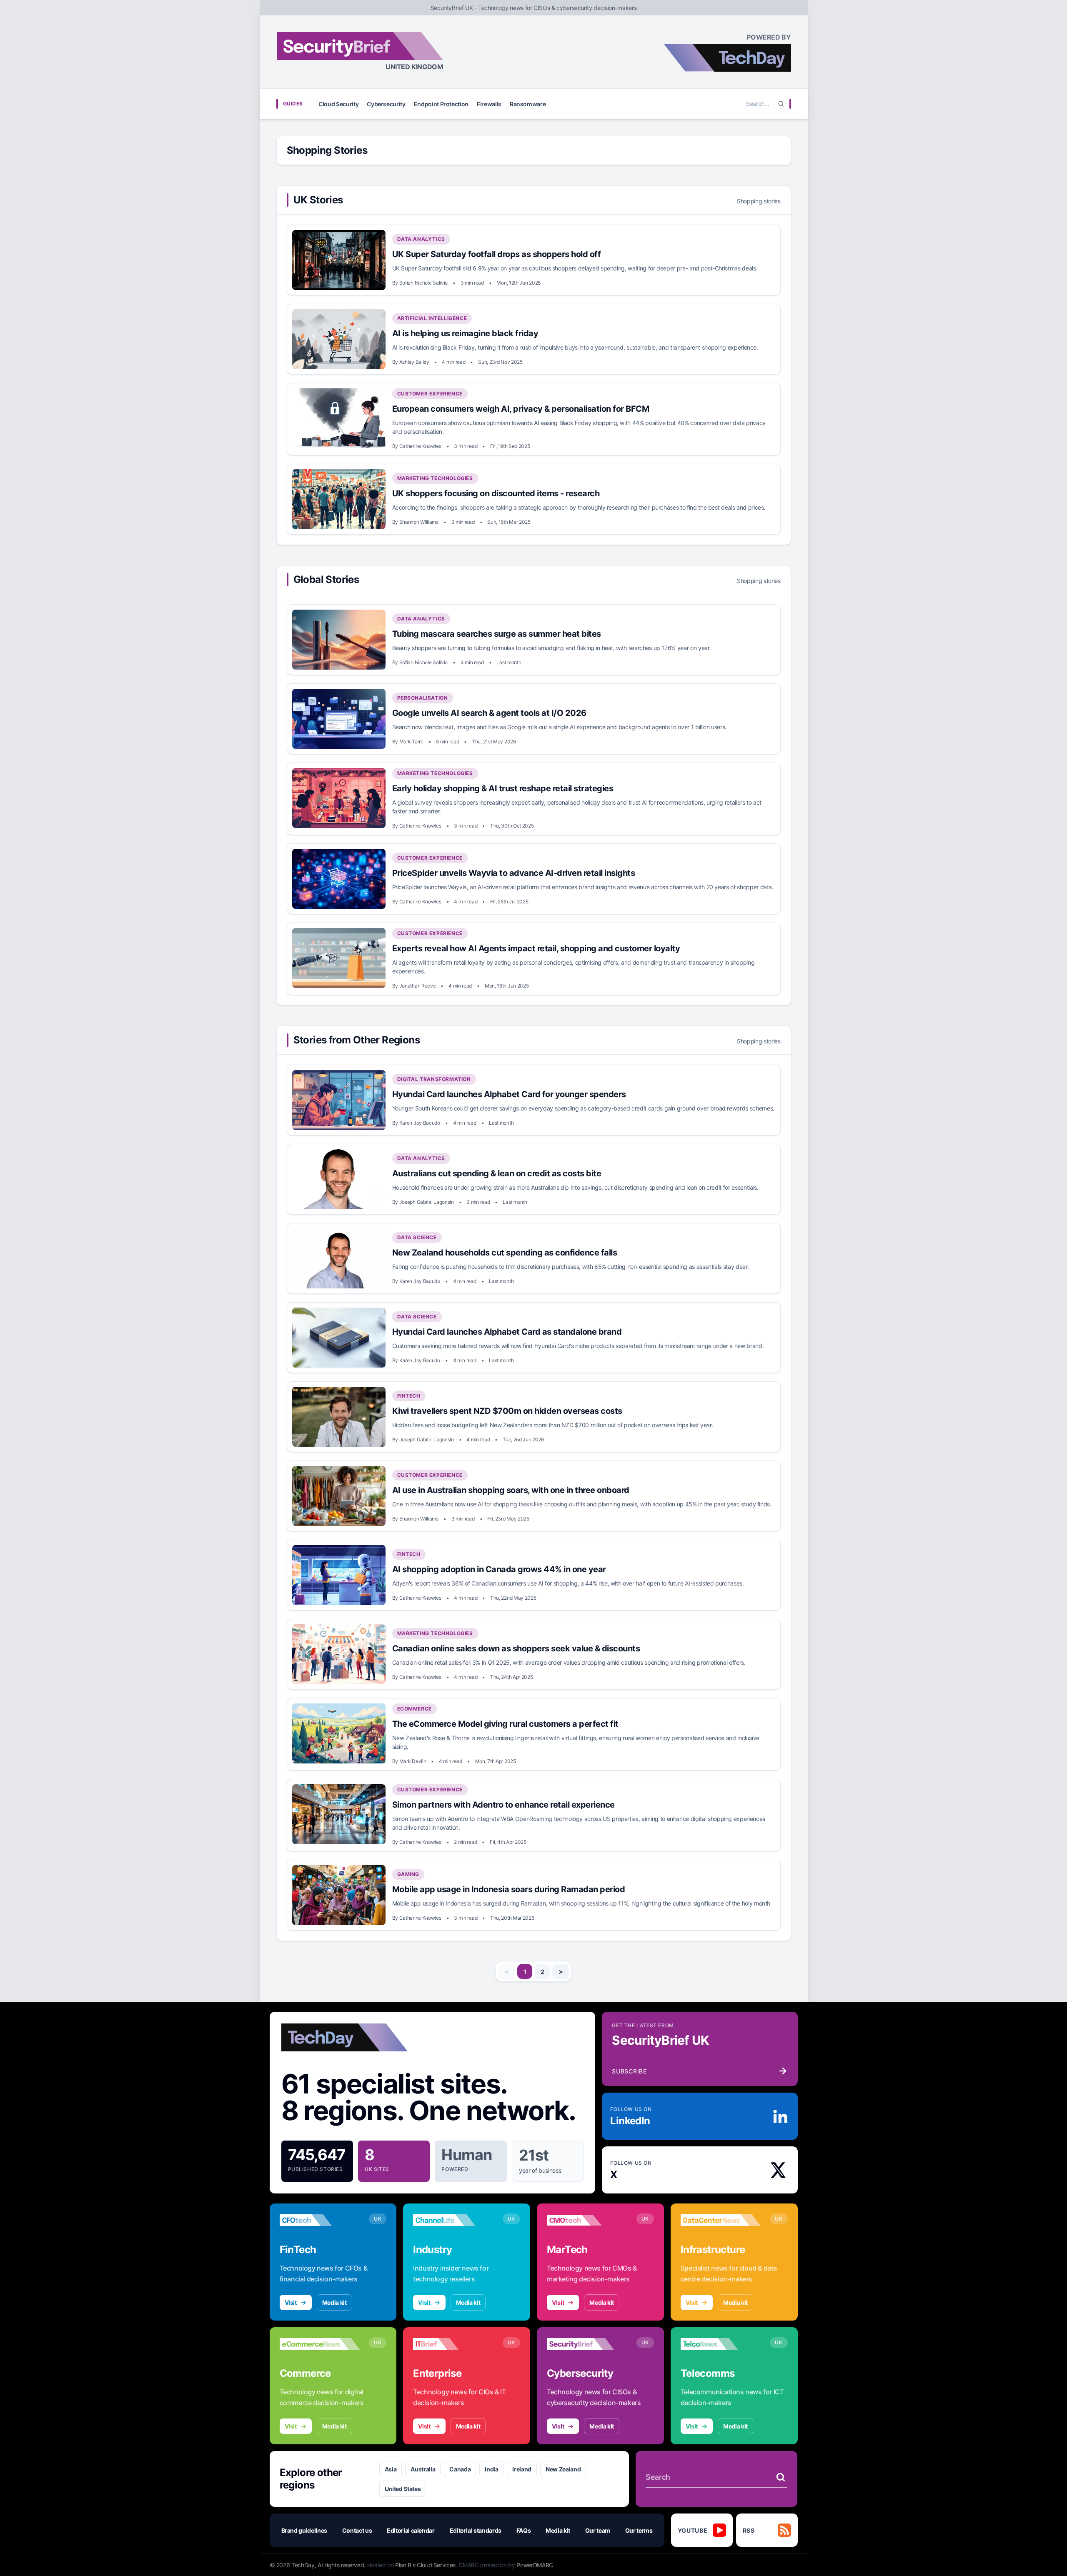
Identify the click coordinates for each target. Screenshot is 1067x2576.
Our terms (639, 2530)
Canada (460, 2469)
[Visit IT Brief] (453, 2344)
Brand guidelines (304, 2530)
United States (403, 2489)
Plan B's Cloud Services (425, 2565)
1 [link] (525, 1972)
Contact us (357, 2530)
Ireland (522, 2469)
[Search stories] (781, 2477)
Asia (391, 2469)
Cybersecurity (386, 104)
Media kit (334, 2302)
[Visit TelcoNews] (721, 2344)
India (491, 2469)
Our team (598, 2530)
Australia (423, 2469)
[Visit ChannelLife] (453, 2220)
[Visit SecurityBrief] (587, 2344)
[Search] (781, 104)
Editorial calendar (411, 2530)
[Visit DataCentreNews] (721, 2220)
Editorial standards (476, 2530)
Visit (291, 2302)
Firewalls (489, 104)
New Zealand (563, 2469)
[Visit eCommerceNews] (320, 2344)
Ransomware (528, 104)
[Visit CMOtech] (587, 2220)
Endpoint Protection (441, 104)
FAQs (524, 2530)
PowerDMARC (535, 2565)
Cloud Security (338, 104)
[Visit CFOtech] (320, 2220)
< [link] (507, 1971)
